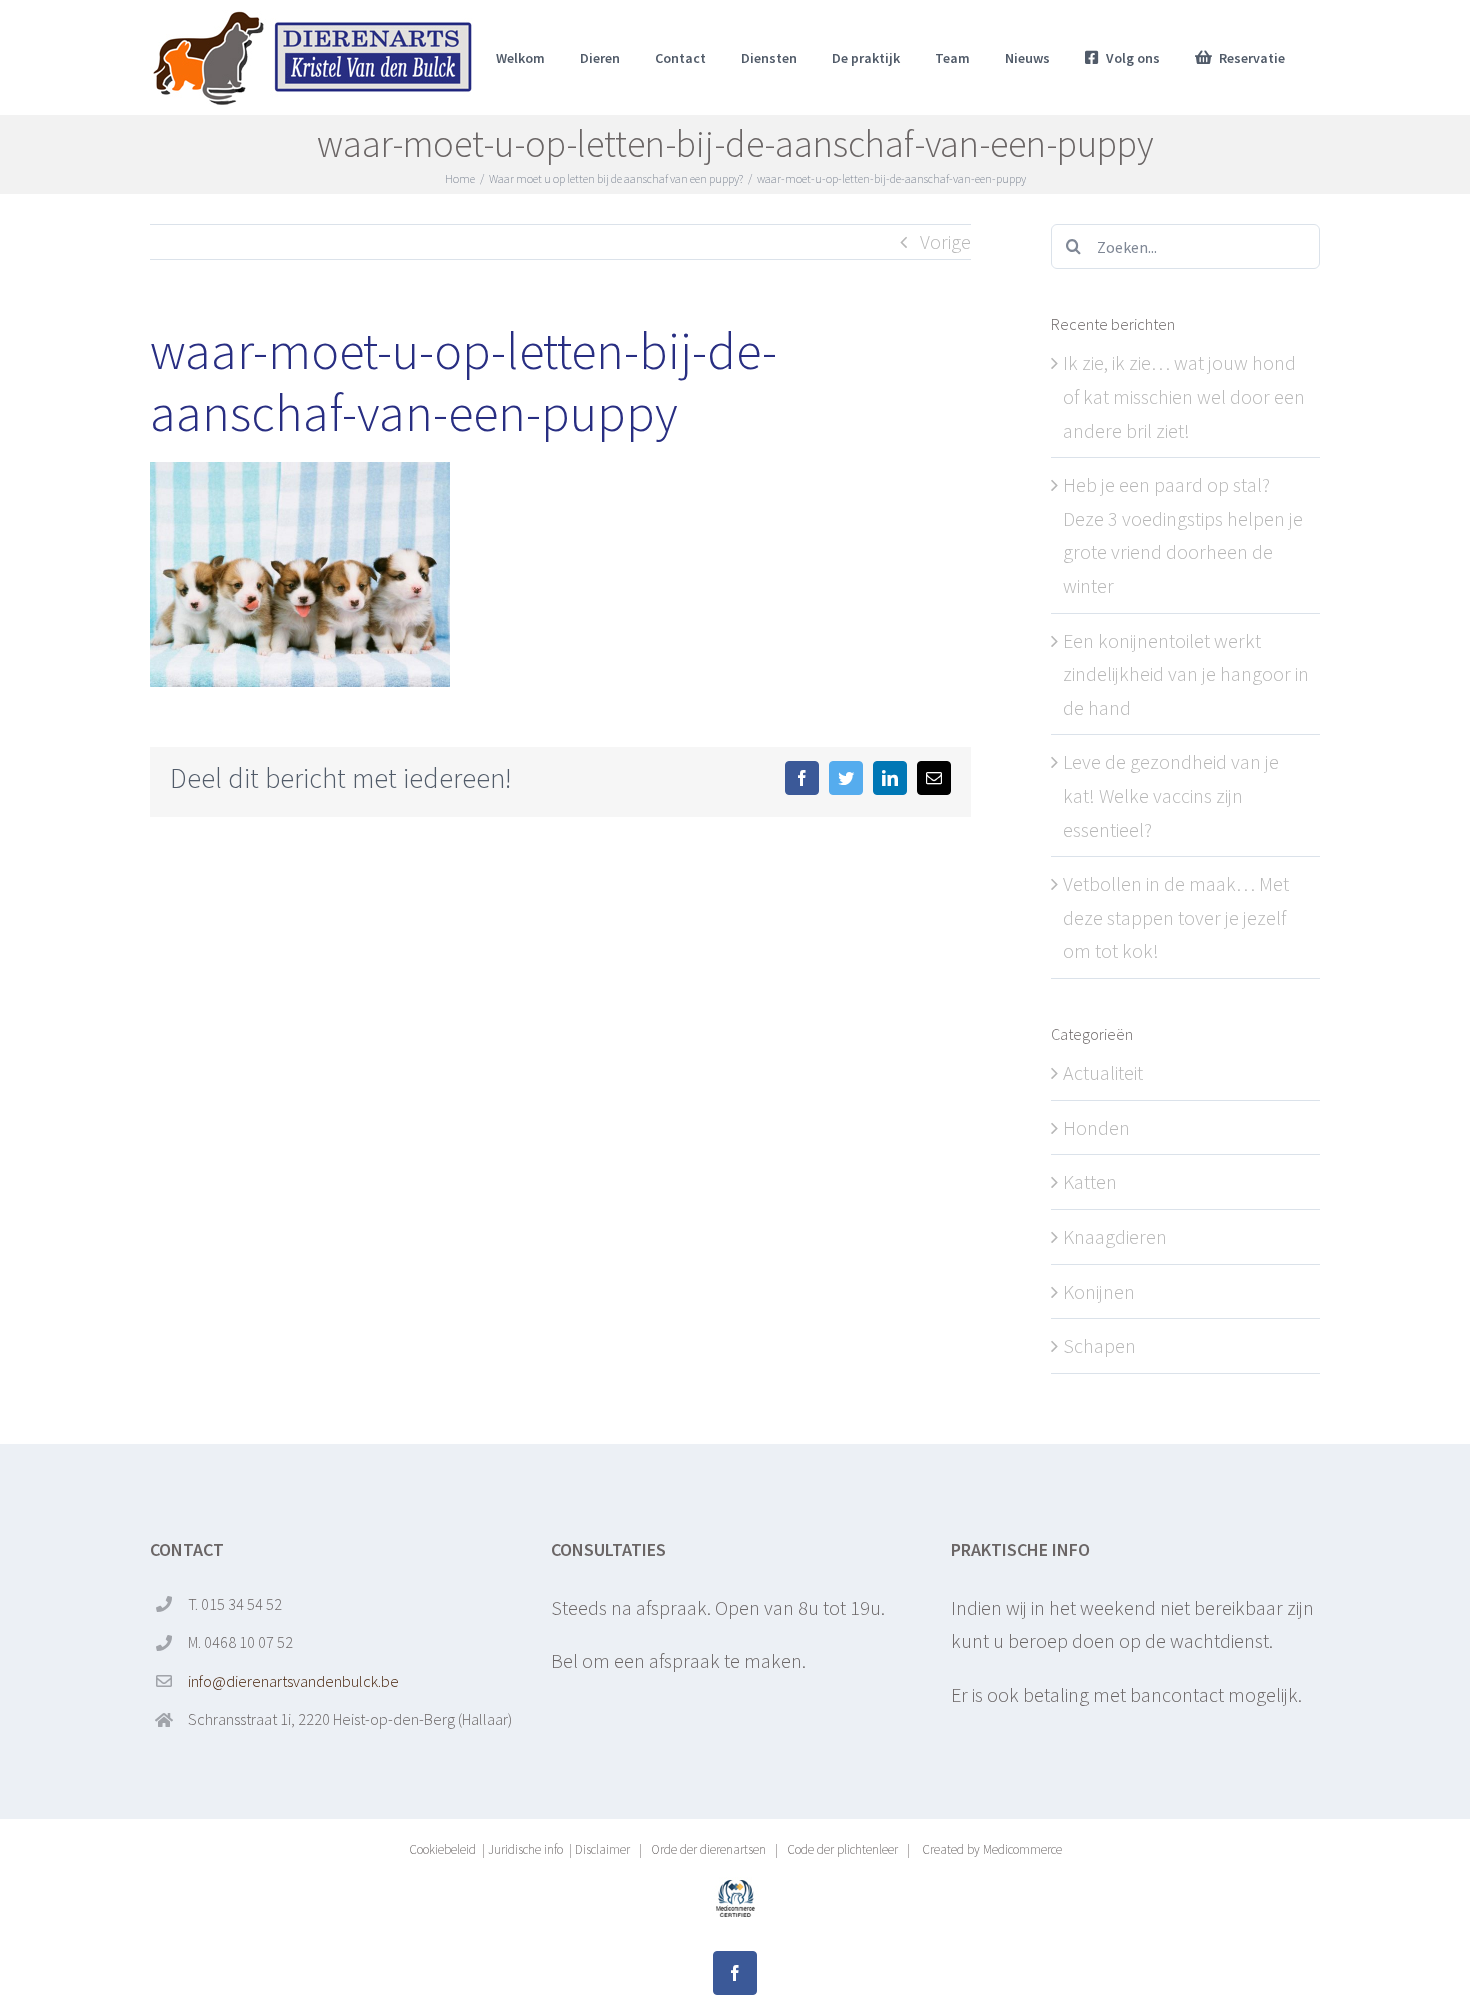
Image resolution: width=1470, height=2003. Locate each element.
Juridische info (525, 1849)
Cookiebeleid (442, 1849)
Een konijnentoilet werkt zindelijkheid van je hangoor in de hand (1186, 674)
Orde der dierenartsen (708, 1849)
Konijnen (1099, 1291)
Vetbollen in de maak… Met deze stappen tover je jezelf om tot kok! (1176, 917)
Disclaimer (602, 1849)
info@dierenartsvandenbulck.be (293, 1681)
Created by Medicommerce (990, 1849)
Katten (1090, 1181)
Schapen (1099, 1345)
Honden (1096, 1127)
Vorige (945, 241)
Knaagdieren (1115, 1236)
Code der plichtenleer (842, 1849)
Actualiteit (1103, 1072)
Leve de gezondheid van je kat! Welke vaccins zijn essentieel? (1171, 795)
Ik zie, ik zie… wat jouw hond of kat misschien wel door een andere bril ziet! (1184, 396)
